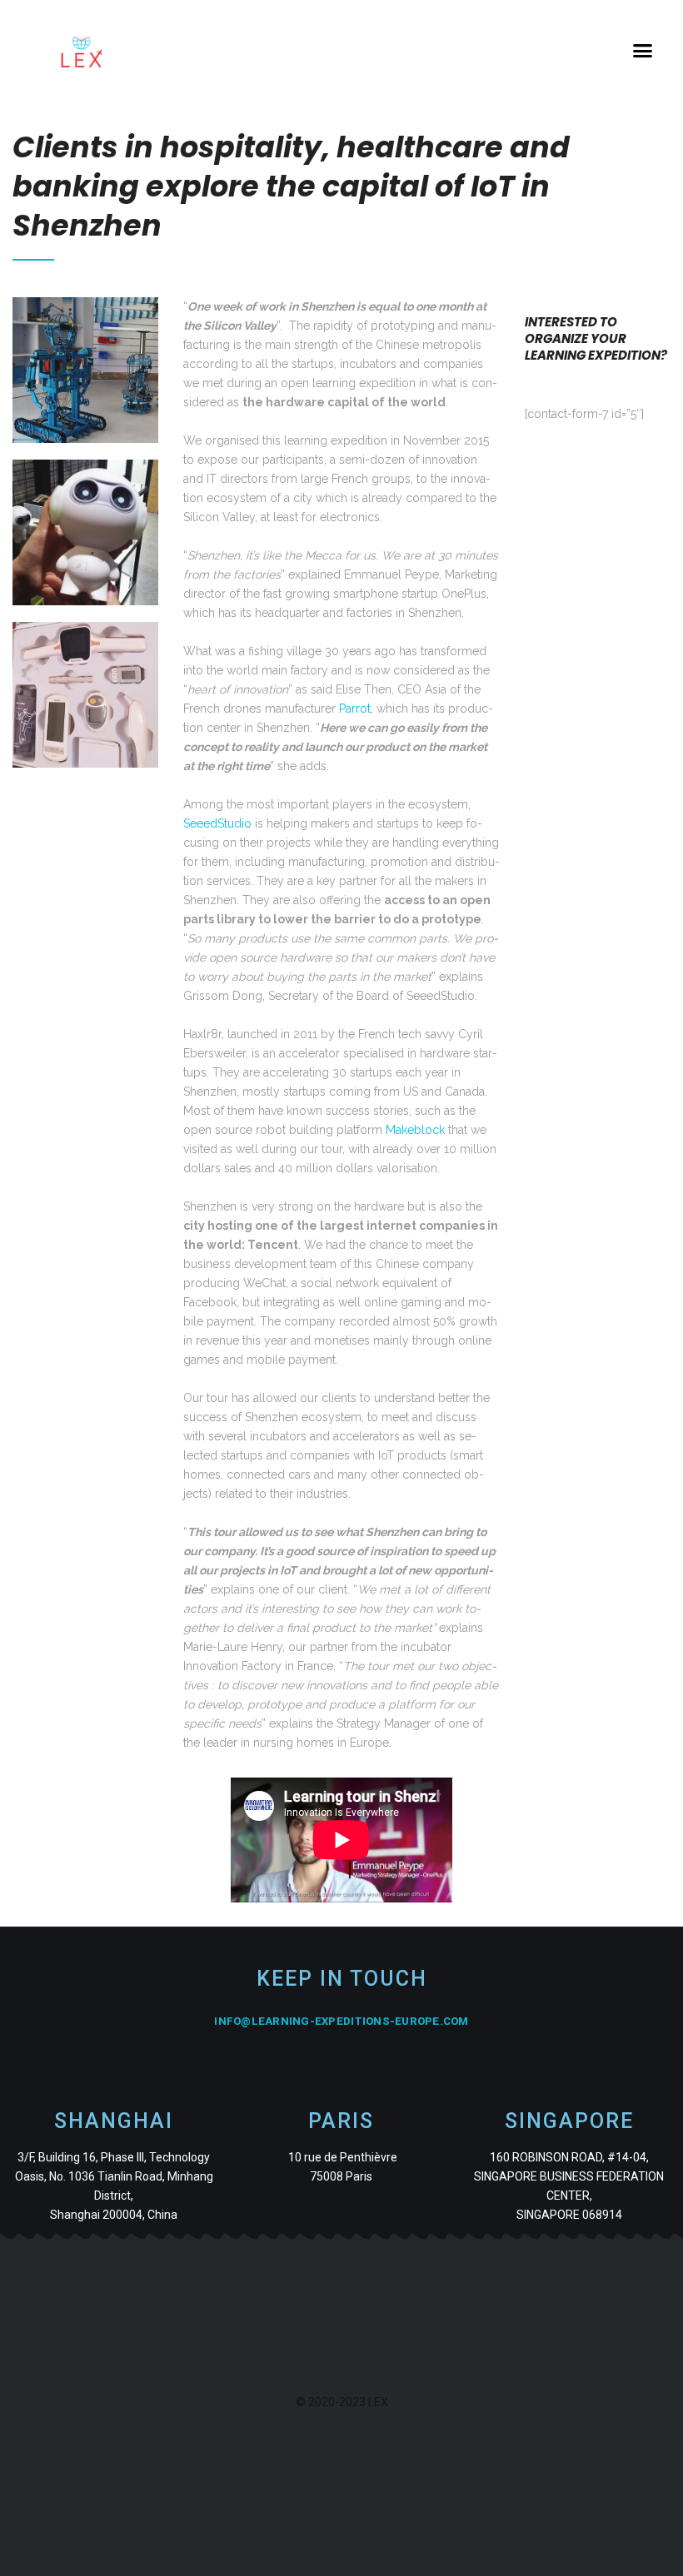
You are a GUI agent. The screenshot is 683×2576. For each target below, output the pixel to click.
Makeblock (415, 1130)
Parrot (355, 709)
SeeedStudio (217, 823)
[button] (643, 51)
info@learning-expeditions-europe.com (341, 2021)
